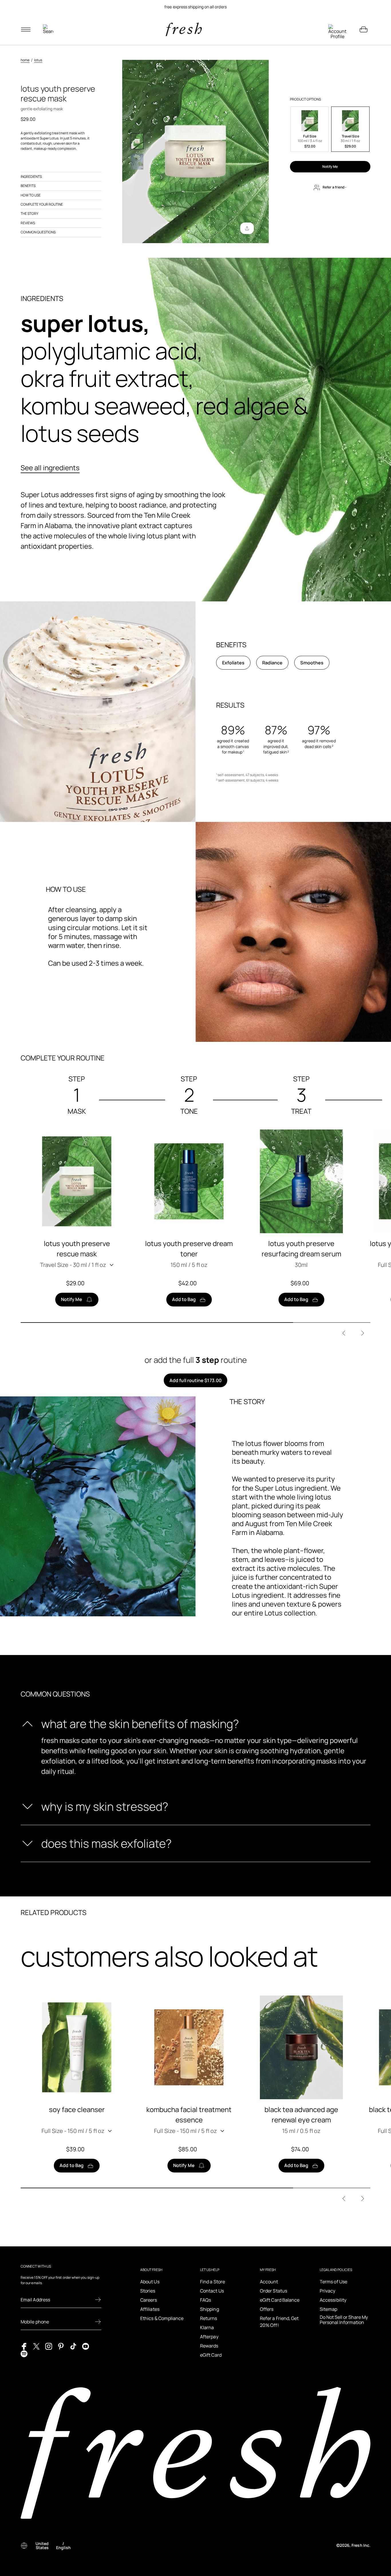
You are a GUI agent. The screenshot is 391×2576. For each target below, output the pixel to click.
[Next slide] (363, 1333)
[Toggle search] (48, 29)
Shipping (210, 2309)
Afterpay (209, 2337)
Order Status (273, 2291)
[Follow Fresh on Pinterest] (61, 2346)
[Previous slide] (344, 1333)
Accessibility (333, 2300)
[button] (310, 129)
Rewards (209, 2346)
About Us (150, 2282)
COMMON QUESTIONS (38, 232)
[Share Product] (247, 228)
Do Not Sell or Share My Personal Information (344, 2320)
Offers (267, 2309)
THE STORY (29, 213)
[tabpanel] (195, 7)
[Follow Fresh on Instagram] (49, 2346)
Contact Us (212, 2291)
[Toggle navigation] (26, 29)
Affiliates (150, 2309)
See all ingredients (50, 468)
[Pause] (364, 7)
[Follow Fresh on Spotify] (24, 2353)
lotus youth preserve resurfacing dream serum (301, 1248)
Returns (209, 2318)
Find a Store (213, 2282)
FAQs (206, 2300)
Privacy (328, 2291)
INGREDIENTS (31, 177)
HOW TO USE (31, 195)
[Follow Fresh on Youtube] (86, 2346)
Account (269, 2282)
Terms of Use (333, 2282)
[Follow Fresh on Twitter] (36, 2346)
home (25, 60)
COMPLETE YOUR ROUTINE (42, 204)
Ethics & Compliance (162, 2318)
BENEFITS (28, 186)
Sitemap (329, 2309)
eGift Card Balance (280, 2300)
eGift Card (211, 2355)
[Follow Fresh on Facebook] (24, 2346)
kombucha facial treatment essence (189, 2114)
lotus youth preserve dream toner (189, 1248)
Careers (149, 2300)
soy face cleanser (77, 2109)
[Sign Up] (98, 2300)
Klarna (207, 2327)
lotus (38, 60)
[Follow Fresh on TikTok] (73, 2346)
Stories (148, 2291)
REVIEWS (28, 223)
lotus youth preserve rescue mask (77, 1248)
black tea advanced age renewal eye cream (301, 2114)
